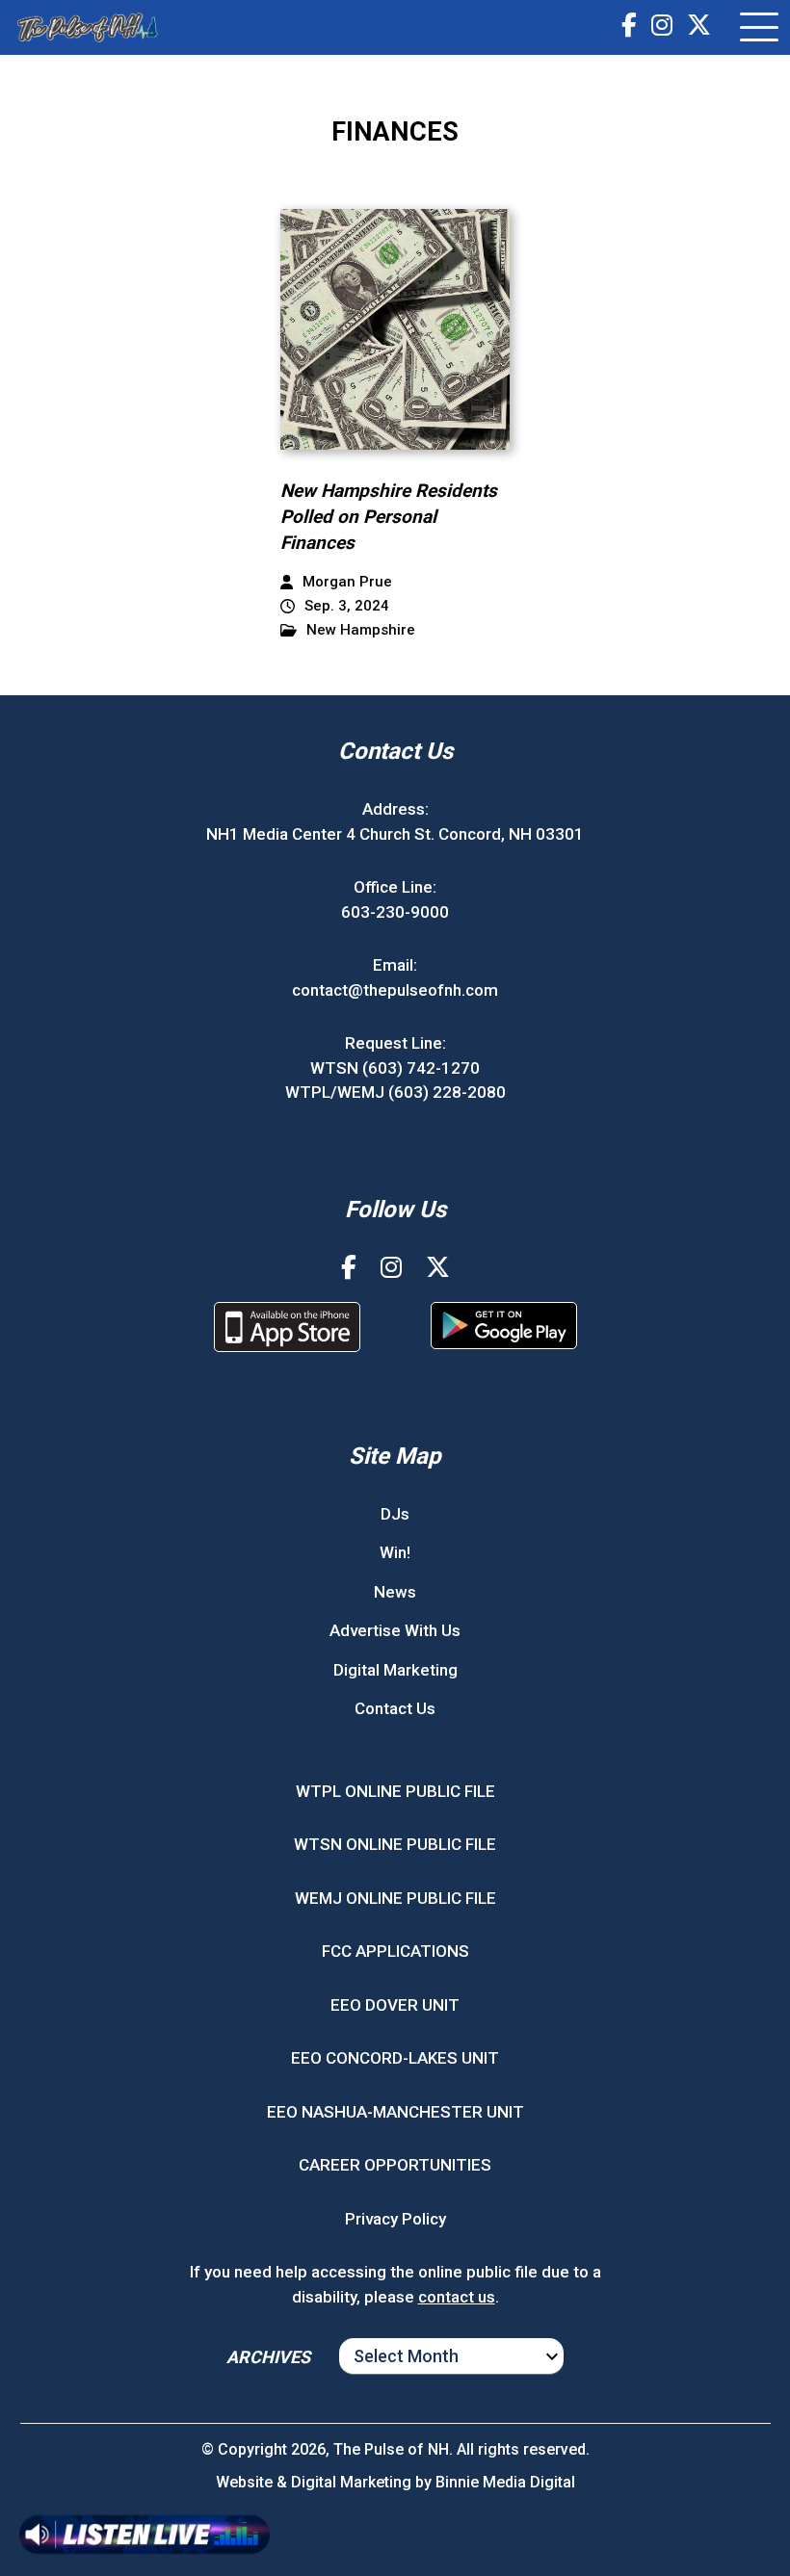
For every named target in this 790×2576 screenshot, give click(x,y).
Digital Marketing (395, 1670)
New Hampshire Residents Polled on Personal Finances (389, 516)
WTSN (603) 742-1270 (395, 1068)
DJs (395, 1514)
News (395, 1592)
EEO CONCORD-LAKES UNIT (395, 2058)
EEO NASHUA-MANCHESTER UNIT (395, 2112)
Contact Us (395, 1708)
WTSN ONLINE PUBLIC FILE (395, 1844)
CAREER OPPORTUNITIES (395, 2165)
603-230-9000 (395, 912)
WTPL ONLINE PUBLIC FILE (395, 1791)
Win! (395, 1552)
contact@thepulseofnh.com (395, 990)
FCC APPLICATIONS (395, 1951)
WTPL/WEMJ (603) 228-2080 (395, 1092)
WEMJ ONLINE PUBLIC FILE (395, 1898)
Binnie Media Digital (505, 2482)
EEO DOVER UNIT (395, 2005)
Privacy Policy (395, 2219)
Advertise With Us (395, 1630)
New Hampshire (361, 630)
